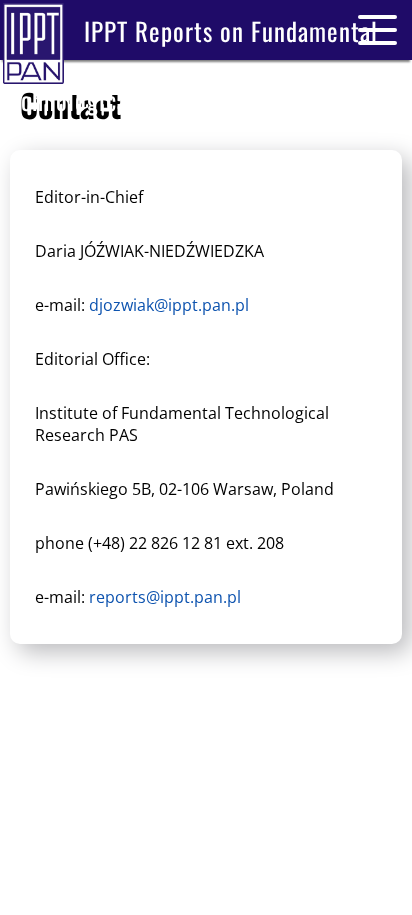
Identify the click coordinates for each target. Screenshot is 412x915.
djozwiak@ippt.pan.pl (169, 305)
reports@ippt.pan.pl (165, 597)
